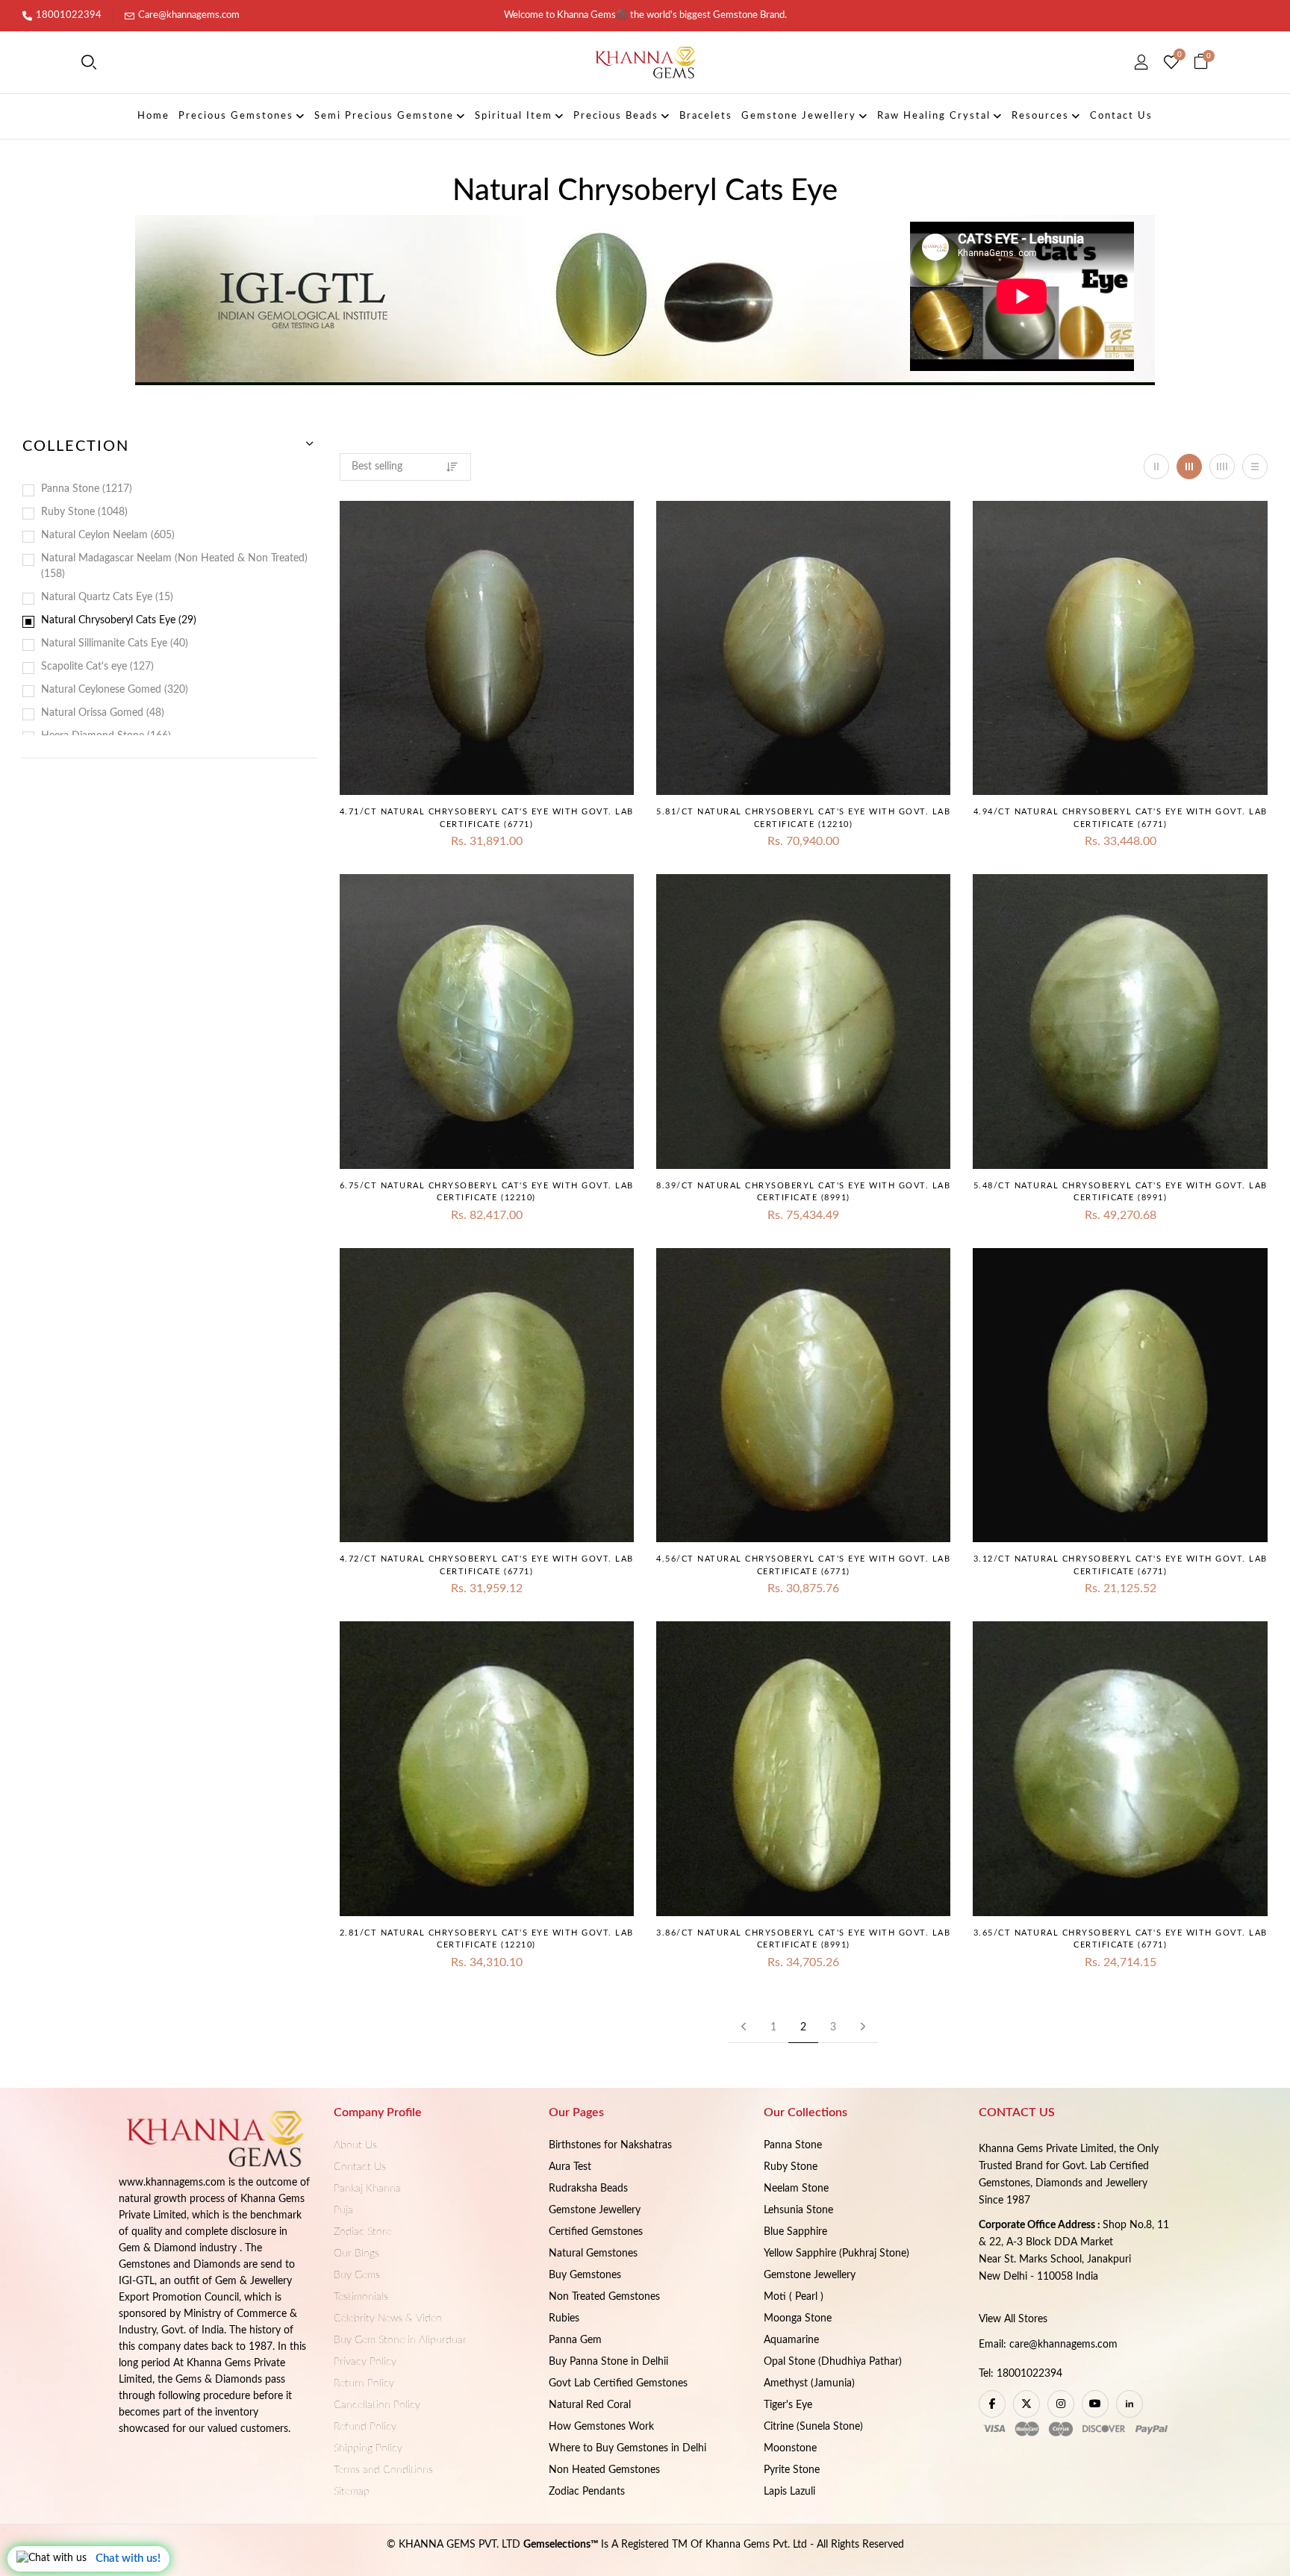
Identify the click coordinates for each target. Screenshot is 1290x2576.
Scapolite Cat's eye (96, 667)
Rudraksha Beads (588, 2189)
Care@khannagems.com (189, 15)
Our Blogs (356, 2254)
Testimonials (361, 2297)
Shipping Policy (368, 2448)
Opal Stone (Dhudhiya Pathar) (833, 2362)
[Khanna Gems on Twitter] (1026, 2404)
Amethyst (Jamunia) (809, 2383)
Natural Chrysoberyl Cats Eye (117, 620)
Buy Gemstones (585, 2275)
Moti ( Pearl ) (794, 2297)
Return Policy (364, 2383)
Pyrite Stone (792, 2470)
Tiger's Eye (788, 2405)
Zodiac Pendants (587, 2492)
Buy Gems (357, 2275)
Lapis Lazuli (789, 2492)
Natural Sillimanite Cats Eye (113, 643)
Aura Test (570, 2167)
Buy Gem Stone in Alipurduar (400, 2340)
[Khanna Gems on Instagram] (1061, 2404)
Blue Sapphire (795, 2232)
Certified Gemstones (596, 2232)
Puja (343, 2210)
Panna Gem (575, 2340)
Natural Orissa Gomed (101, 713)
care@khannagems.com (1063, 2345)
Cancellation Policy (377, 2405)
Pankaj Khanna (367, 2189)
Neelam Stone (796, 2189)
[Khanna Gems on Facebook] (992, 2404)
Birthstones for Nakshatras (610, 2145)
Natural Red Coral (590, 2405)
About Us (355, 2145)
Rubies (564, 2318)
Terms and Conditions (383, 2470)
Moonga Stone (798, 2318)
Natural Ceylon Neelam (106, 535)
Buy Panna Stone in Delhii (608, 2362)
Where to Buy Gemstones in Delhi (627, 2448)
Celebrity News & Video (388, 2318)
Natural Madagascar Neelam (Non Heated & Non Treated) (174, 566)
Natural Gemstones (593, 2254)
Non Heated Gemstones (604, 2470)
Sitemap (352, 2492)
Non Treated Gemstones (604, 2297)
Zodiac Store (362, 2232)
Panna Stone (85, 489)
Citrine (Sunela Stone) (813, 2427)
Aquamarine (791, 2340)
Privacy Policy (365, 2362)
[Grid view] (1156, 467)
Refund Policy (365, 2427)
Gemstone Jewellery (595, 2210)
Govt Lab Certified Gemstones (618, 2383)
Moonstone (790, 2448)
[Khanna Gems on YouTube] (1095, 2404)
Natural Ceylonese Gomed (113, 690)
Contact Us (360, 2167)
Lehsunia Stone (798, 2210)
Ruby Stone (83, 512)
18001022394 (69, 15)
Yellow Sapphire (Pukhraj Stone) (836, 2254)
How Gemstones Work (601, 2427)
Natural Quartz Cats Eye (106, 597)
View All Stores (1013, 2319)
